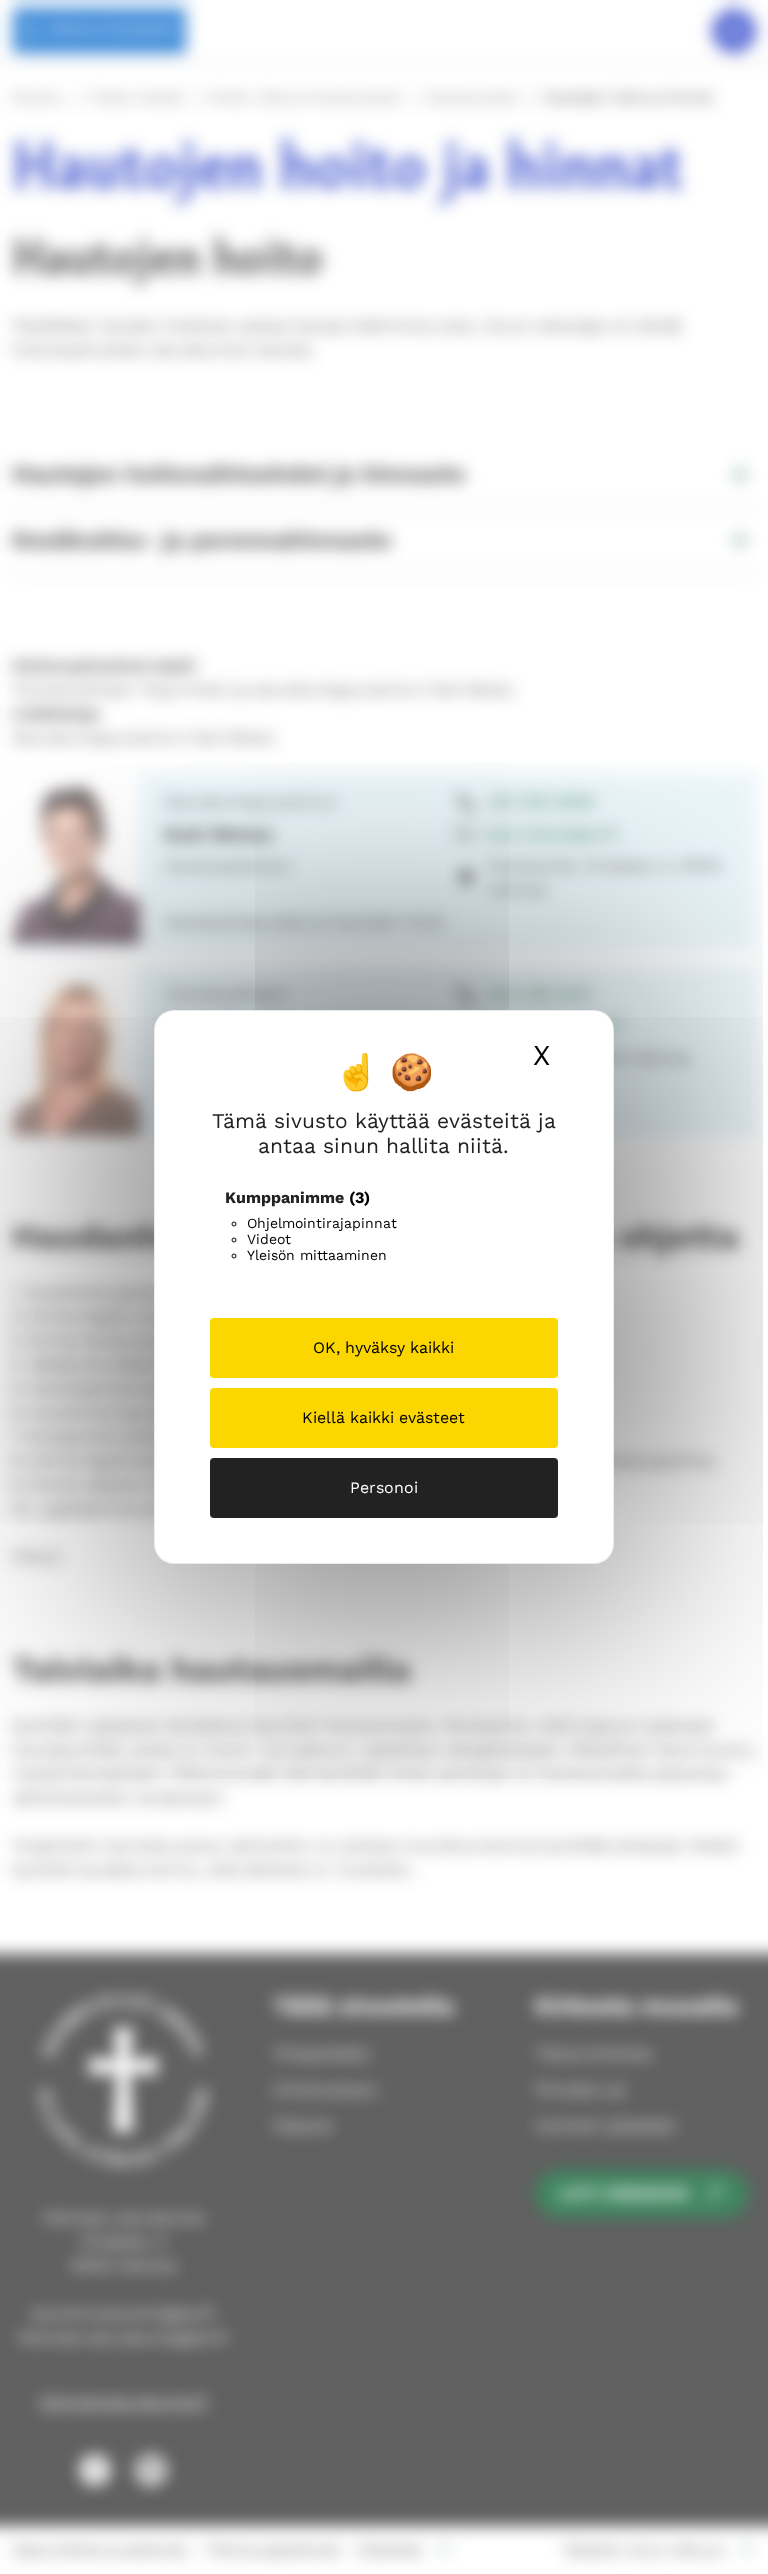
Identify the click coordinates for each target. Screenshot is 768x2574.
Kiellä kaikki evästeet (383, 1417)
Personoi (384, 1487)
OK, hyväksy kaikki (383, 1347)
